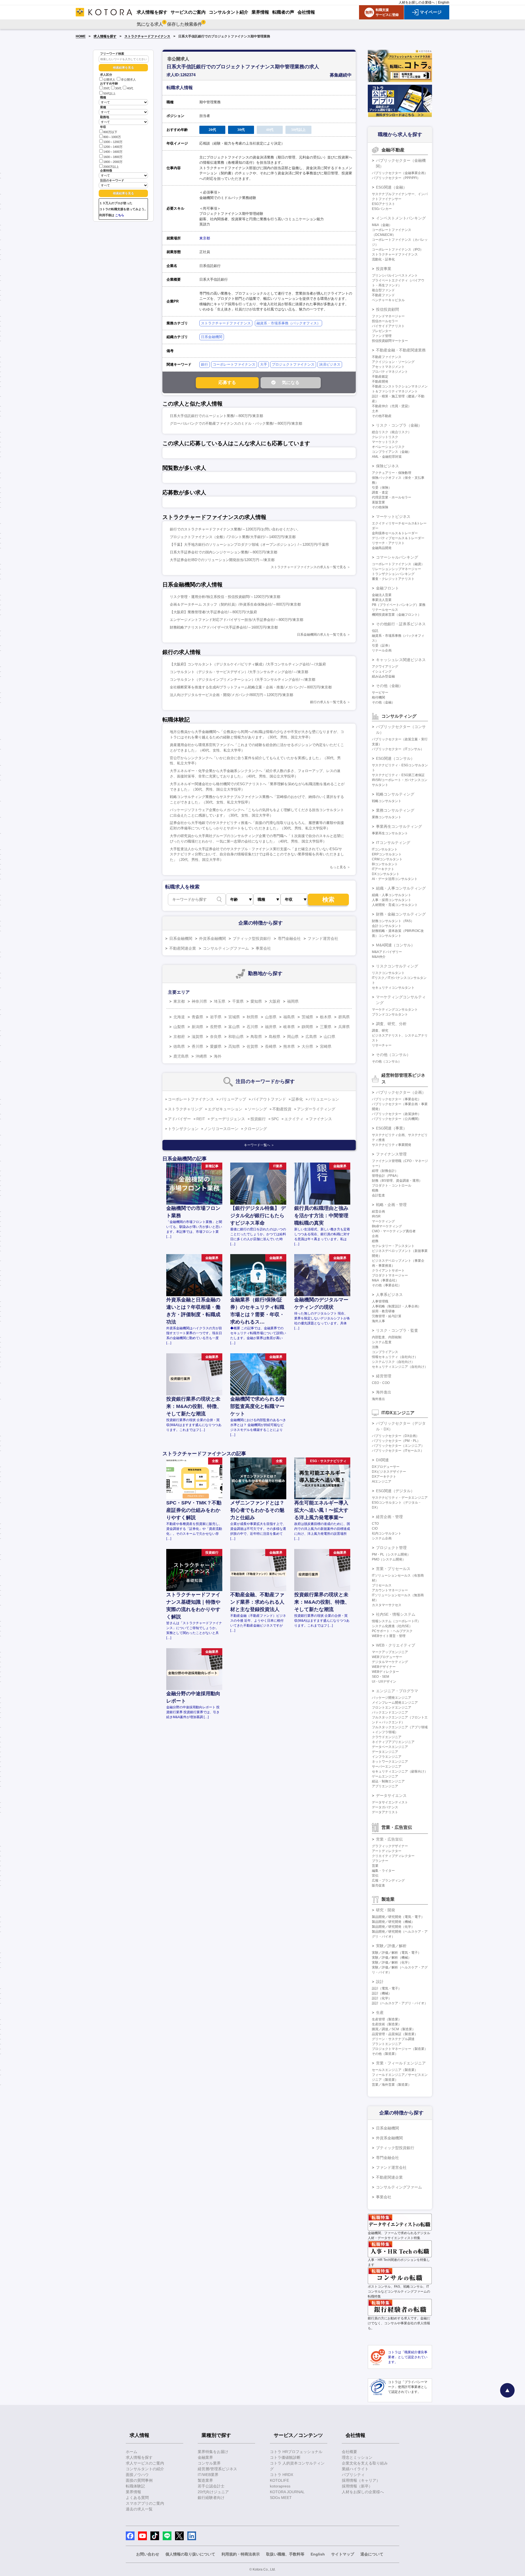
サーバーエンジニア (387, 1767)
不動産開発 (380, 382)
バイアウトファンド (269, 1099)
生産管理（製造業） (387, 2019)
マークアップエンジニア (390, 1652)
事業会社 (263, 948)
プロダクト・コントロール (392, 1186)
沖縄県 (201, 1056)
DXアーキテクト (384, 1477)
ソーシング (257, 1109)
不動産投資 (282, 1109)
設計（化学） (382, 1998)
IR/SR (376, 1216)
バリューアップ (233, 1099)
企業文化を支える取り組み (365, 2463)
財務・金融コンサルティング (401, 914)
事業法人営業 (382, 600)
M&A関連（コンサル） (395, 945)
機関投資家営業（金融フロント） (396, 615)
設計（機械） (382, 1993)
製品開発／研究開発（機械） (393, 1922)
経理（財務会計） (385, 1171)
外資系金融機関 (212, 938)
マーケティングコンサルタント (395, 1010)
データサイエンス (391, 1795)
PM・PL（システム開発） (391, 1554)
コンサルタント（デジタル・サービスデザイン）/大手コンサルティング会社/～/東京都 (239, 672)
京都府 (179, 1037)
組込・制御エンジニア (388, 1781)
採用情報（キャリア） (361, 2480)
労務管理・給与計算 (387, 1316)
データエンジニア (385, 1752)
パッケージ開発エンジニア (392, 1698)
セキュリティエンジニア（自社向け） (400, 1367)
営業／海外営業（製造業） (392, 2085)
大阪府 (275, 1001)
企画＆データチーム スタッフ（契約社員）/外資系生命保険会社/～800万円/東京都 (235, 604)
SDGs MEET (281, 2498)
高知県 (234, 1046)
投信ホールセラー (385, 321)
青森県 (197, 1017)
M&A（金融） (382, 225)
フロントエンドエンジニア (392, 1707)
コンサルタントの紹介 (145, 2469)
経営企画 (378, 1211)
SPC (275, 1119)
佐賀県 (252, 1046)
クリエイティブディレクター (393, 1856)
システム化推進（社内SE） (392, 1626)
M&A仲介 (379, 957)
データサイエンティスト (390, 1802)
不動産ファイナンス (387, 357)
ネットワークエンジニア (390, 1762)
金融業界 (205, 2457)
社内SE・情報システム (396, 1614)
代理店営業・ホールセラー (392, 497)
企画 (375, 1236)
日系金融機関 (212, 337)
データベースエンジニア (390, 1747)
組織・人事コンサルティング (401, 888)
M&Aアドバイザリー (387, 952)
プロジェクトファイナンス (293, 364)
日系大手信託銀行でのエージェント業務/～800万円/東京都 (216, 416)
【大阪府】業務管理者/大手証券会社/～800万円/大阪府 (213, 612)
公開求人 (109, 80)
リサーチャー (382, 1045)
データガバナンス (385, 1807)
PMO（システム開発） (389, 1559)
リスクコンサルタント (388, 973)
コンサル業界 (209, 2463)
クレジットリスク (385, 437)
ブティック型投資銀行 (252, 938)
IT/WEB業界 (208, 2475)
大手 (264, 364)
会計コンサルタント (387, 926)
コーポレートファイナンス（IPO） (398, 250)
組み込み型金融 (383, 676)
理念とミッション (357, 2457)
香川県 (197, 1046)
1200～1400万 (113, 147)
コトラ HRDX (282, 2475)
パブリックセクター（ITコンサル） (398, 749)
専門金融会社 (289, 938)
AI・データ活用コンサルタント (395, 879)
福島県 (289, 1017)
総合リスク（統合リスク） (392, 432)
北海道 (179, 1017)
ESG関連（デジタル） (395, 1491)
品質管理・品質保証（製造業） (395, 2034)
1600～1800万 (113, 157)
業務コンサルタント (387, 817)
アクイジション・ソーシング (393, 362)
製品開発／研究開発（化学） (393, 1927)
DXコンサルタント (386, 874)
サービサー (380, 693)
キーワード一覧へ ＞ (259, 1145)
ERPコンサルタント (387, 854)
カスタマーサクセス (387, 1605)
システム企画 (382, 1538)
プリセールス (382, 1585)
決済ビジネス (330, 364)
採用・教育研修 (383, 1311)
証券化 (297, 1099)
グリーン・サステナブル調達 (393, 2039)
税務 (375, 1190)
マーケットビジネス (393, 517)
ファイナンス (320, 1119)
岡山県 (293, 1037)
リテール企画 (382, 650)
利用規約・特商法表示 (241, 2554)
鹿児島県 (181, 1056)
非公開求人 (128, 80)
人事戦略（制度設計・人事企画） (396, 1306)
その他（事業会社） (387, 1285)
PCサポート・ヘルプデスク (392, 1631)
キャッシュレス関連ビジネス (401, 660)
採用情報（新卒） (357, 2486)
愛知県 (256, 1001)
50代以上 (110, 93)
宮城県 (234, 1017)
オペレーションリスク (388, 447)
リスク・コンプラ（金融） (399, 425)
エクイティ (294, 1119)
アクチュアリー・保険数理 (392, 473)
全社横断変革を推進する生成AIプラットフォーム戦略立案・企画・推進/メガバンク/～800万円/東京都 (251, 687)
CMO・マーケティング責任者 (394, 1231)
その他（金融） (389, 686)
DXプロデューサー (386, 1467)
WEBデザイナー (384, 1667)
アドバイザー (179, 1119)
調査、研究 (380, 1031)
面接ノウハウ (137, 2475)
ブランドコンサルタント (390, 1014)
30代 (118, 89)
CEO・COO (381, 1383)
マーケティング (383, 1221)
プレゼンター (382, 331)
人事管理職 (380, 1301)
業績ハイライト (355, 2469)
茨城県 (307, 1017)
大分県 (307, 1046)
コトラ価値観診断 (285, 2457)
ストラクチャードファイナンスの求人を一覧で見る (308, 567)
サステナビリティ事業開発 (392, 1145)
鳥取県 (256, 1037)
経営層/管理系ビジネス (217, 2469)
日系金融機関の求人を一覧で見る (322, 635)
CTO (375, 1524)
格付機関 (378, 697)
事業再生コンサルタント (390, 833)
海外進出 (384, 1392)
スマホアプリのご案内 (145, 2503)
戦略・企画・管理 (391, 1205)
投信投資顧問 (387, 309)
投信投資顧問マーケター (390, 341)
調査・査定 (380, 492)
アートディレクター (387, 1851)
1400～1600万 (113, 152)
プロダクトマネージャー (390, 1275)
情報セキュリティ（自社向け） (395, 1357)
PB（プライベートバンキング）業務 (399, 605)
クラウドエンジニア (387, 1737)
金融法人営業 (382, 595)
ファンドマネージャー (388, 316)
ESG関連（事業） (391, 1128)
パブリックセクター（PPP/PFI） (396, 178)
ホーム (132, 2452)
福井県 (271, 1027)
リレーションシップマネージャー (396, 569)
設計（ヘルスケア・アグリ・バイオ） (400, 2003)
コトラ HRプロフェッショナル (296, 2452)
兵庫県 (344, 1027)
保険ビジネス (387, 466)
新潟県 (197, 1027)
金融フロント (387, 588)
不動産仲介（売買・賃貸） (392, 406)
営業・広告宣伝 (389, 1839)
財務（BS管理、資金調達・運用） (397, 1181)
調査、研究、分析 (391, 1024)
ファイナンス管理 (391, 1154)
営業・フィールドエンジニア (401, 2063)
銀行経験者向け (211, 2498)
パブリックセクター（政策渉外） (396, 1114)
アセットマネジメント (388, 367)
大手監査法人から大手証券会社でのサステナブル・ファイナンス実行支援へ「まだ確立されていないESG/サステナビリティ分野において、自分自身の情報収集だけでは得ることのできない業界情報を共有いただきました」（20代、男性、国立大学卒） (257, 854)
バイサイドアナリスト (388, 326)
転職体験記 (135, 2486)
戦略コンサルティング (395, 794)
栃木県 (326, 1017)
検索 (328, 900)
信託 (375, 631)
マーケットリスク (385, 442)
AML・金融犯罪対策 (387, 457)
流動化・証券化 (383, 259)
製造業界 (205, 2480)
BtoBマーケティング (387, 1226)
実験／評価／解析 (391, 1946)
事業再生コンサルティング (399, 826)
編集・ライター (383, 1871)
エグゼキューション (225, 1109)
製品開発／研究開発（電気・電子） (398, 1917)
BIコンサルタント (385, 864)
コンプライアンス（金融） (392, 452)
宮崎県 (326, 1046)
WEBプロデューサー (387, 1657)
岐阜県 (289, 1027)
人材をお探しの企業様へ (417, 2)
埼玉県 (220, 1001)
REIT (201, 1119)
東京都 (205, 238)
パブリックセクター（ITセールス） (398, 1451)
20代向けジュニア (213, 2492)
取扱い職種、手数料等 (285, 2554)
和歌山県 (236, 1037)
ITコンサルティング (393, 843)
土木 (375, 411)
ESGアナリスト (383, 204)
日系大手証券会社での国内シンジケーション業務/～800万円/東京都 (224, 552)
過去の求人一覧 (139, 2509)
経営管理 (384, 1376)
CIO (375, 1528)
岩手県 (216, 1017)
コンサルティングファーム (226, 948)
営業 (375, 1866)
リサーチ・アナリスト (388, 543)
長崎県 (271, 1046)
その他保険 (380, 507)
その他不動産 (382, 416)
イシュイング (382, 671)
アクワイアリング (385, 667)
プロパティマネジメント (390, 372)
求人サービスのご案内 (145, 2463)
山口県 (329, 1037)
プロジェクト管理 (391, 1548)
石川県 (252, 1027)
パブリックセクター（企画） (401, 1092)
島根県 (275, 1037)
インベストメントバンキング (401, 218)
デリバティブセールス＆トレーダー (398, 538)
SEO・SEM (380, 1677)
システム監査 (382, 1342)
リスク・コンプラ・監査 (397, 1330)
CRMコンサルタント (387, 859)
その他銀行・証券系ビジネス (401, 624)
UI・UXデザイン (384, 1682)
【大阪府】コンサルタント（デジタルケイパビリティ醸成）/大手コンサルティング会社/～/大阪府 (248, 664)
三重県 (326, 1027)
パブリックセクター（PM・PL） (396, 1441)
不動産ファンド (383, 295)
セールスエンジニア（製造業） (395, 2070)
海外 (218, 1056)
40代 (130, 89)
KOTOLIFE (279, 2480)
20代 (107, 89)
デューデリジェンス (228, 1119)
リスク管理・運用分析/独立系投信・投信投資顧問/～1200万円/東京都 (225, 597)
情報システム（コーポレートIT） (396, 1621)
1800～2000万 (113, 162)
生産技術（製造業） (387, 2024)
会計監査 (378, 1195)
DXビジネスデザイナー (389, 1472)
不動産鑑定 (380, 377)
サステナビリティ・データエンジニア (400, 1498)
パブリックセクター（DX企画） (396, 1436)
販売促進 (378, 1885)
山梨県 (179, 1027)
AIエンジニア (382, 1481)
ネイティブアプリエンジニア (393, 1742)
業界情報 (133, 2492)
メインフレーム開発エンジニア (395, 1703)
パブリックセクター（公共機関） (396, 1119)
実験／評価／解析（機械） (392, 1958)
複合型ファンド (383, 290)
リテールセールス (385, 610)
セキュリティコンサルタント (393, 988)
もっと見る (338, 867)
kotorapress (280, 2486)
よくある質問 (137, 2498)
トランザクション (183, 1129)
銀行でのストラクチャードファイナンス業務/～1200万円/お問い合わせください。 (235, 529)
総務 (375, 1241)
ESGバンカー (382, 209)
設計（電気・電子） (387, 1988)
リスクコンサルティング (397, 966)
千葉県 (238, 1001)
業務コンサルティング (395, 810)
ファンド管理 (382, 336)
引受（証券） (382, 646)
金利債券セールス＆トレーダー (395, 533)
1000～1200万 (113, 142)
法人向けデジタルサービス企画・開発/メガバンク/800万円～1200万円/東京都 (231, 695)
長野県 (216, 1027)
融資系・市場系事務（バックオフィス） (288, 323)
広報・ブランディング (388, 1880)
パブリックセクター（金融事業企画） (400, 173)
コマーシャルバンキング (397, 557)
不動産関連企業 (183, 948)
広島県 (311, 1037)
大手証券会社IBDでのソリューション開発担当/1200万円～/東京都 (222, 560)
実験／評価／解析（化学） (392, 1962)
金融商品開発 (382, 548)
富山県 (234, 1027)
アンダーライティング (316, 1109)
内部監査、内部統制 (387, 1337)
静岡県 (307, 1027)
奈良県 (216, 1037)
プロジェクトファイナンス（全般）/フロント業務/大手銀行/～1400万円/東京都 (233, 537)
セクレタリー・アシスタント (393, 1246)
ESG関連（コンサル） (395, 758)
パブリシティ (353, 2475)
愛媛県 (216, 1046)
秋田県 (252, 1017)
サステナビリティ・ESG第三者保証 (398, 775)
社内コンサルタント (387, 1533)
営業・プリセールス (393, 1569)
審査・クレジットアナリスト (393, 579)
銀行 (205, 364)
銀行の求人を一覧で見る (328, 702)
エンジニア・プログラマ (397, 1691)
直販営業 (378, 502)
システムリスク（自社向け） (393, 1362)
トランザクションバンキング (393, 574)
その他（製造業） (385, 2054)
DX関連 (382, 1460)
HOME (81, 36)
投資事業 (384, 269)
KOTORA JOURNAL (287, 2492)
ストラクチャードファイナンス (147, 36)
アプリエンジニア (385, 1786)
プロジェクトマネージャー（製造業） (400, 2049)
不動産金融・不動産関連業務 (401, 350)
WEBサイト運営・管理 (389, 1636)
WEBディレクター (385, 1672)
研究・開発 (386, 1910)
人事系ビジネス (389, 1295)
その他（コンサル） (393, 1055)
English (444, 2)
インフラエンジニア (387, 1757)
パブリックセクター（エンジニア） (398, 1446)
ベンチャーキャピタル (388, 300)
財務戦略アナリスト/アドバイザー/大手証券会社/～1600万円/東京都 (224, 627)
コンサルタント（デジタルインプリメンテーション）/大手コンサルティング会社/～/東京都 (243, 680)
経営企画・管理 (389, 1517)
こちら (120, 215)
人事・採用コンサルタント (392, 900)
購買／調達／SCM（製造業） (394, 2029)
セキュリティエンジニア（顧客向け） (400, 1771)
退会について (372, 2554)
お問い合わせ (148, 2554)
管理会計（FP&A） (386, 1176)
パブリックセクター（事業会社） (396, 1099)
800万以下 (110, 132)
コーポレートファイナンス (234, 364)
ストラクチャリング (185, 1109)
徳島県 (179, 1046)
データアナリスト (385, 1812)
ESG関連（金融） (391, 187)
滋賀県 (197, 1037)
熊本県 (289, 1046)
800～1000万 (112, 137)
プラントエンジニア (387, 2044)
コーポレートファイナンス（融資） (398, 564)
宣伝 (375, 1876)
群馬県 (344, 1017)
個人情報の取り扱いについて (190, 2554)
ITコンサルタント (385, 849)
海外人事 (378, 1321)
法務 (375, 1347)
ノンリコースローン (221, 1129)
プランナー (380, 1861)
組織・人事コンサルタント (392, 895)
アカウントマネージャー (390, 1590)
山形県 (271, 1017)
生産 (380, 2012)
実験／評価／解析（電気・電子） (396, 1953)
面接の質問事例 (139, 2480)
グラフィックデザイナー (390, 1846)
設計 (380, 1982)
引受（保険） (382, 488)
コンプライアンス (385, 1352)
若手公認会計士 (211, 2486)
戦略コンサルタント (387, 801)
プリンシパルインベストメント (395, 275)
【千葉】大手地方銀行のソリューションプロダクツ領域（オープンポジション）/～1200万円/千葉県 (249, 545)
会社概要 (349, 2452)
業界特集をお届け (213, 2452)
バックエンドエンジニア (390, 1712)
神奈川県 (199, 1001)
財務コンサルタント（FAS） (393, 921)
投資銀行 (258, 1119)
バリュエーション (324, 1099)
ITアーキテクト (383, 869)
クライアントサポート (388, 1271)
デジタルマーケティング (390, 1662)
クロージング (255, 1129)
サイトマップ (343, 2554)
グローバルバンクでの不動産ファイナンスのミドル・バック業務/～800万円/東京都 (236, 423)
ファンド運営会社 (323, 938)
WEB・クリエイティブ (396, 1645)
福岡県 (293, 1001)
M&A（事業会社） (385, 1280)
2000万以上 (111, 167)
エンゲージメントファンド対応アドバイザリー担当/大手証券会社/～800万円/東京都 (237, 620)
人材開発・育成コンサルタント (395, 905)
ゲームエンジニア (385, 1776)
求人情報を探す (105, 36)
